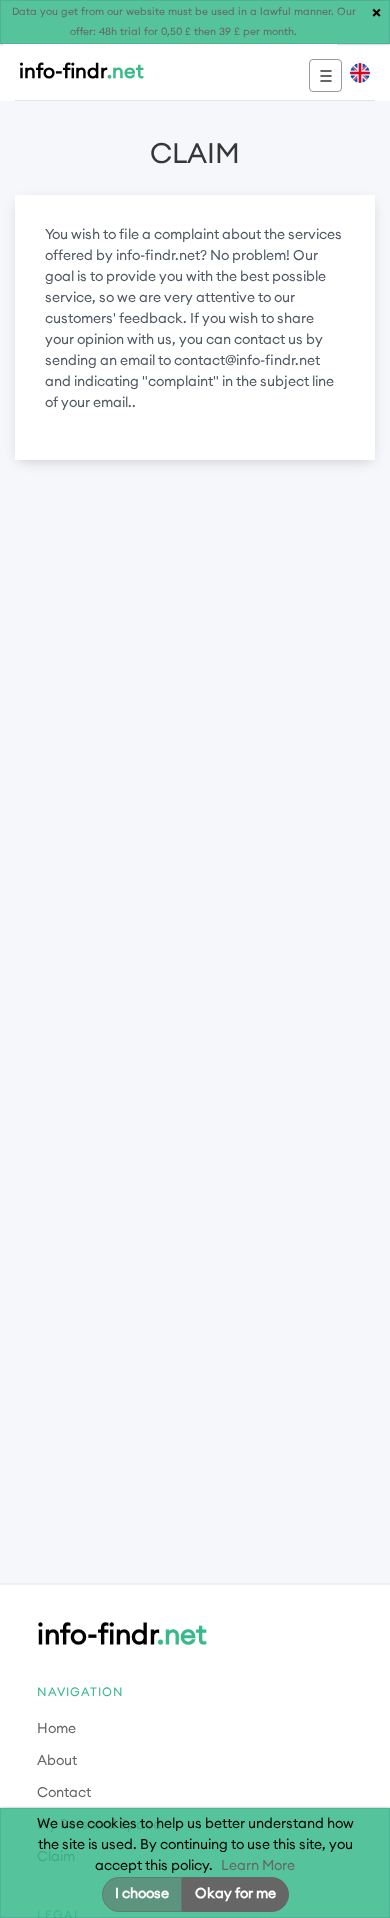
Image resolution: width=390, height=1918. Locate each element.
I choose (142, 1894)
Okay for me (235, 1894)
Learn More (258, 1866)
